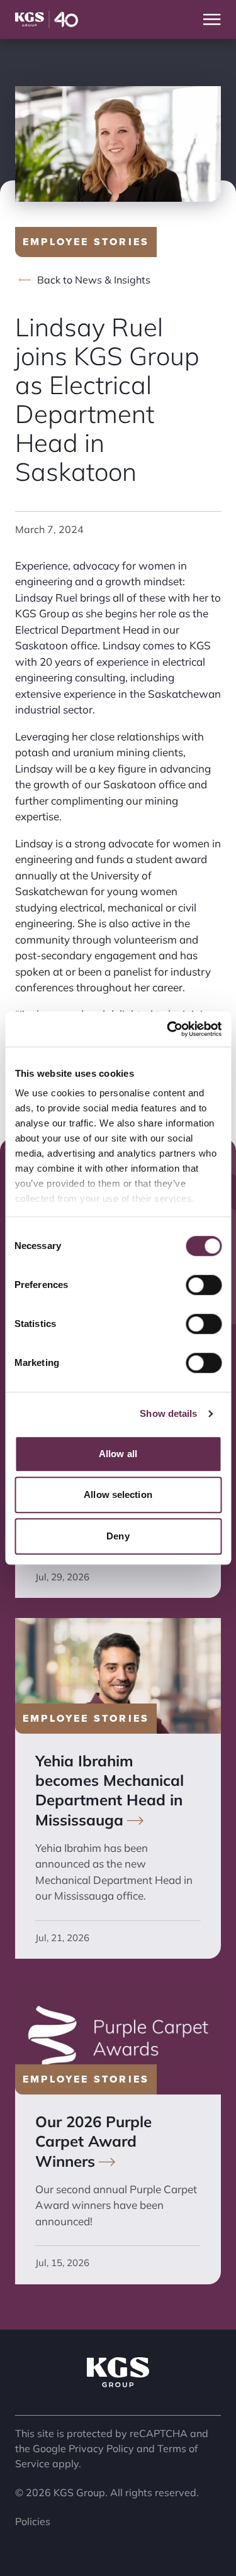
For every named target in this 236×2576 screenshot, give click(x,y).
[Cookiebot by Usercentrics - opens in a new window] (168, 1029)
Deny (118, 1536)
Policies (33, 2521)
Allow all (118, 1454)
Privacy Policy (101, 2448)
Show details (168, 1413)
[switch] (204, 1285)
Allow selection (118, 1494)
